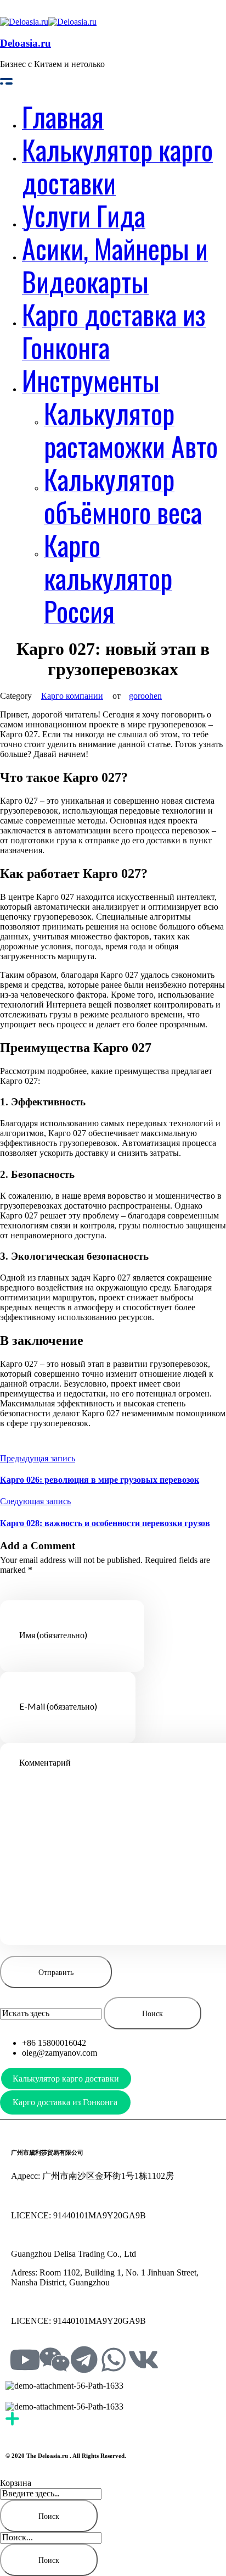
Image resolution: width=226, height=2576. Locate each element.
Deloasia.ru (26, 43)
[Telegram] (84, 2360)
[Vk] (143, 2360)
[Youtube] (25, 2360)
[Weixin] (54, 2360)
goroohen (145, 696)
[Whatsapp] (114, 2360)
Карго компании (72, 696)
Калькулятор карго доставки (66, 2079)
